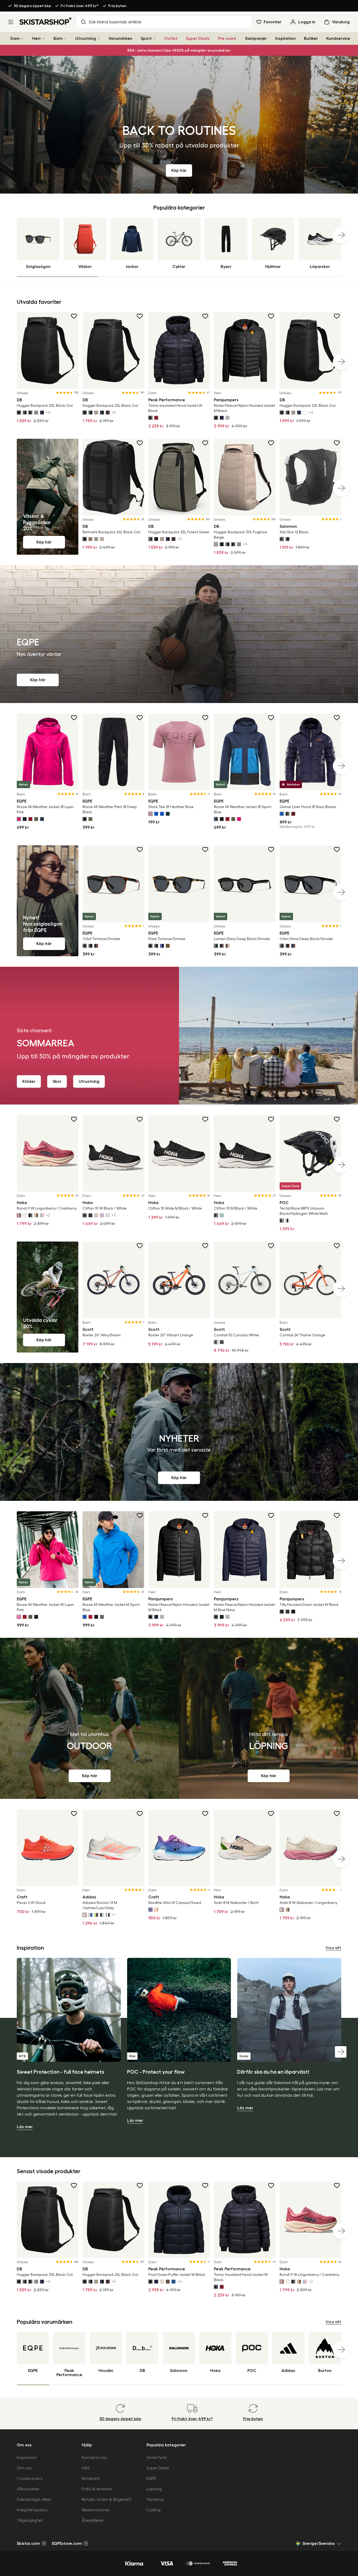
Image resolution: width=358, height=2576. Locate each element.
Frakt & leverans (97, 2489)
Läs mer (25, 2127)
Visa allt (333, 1948)
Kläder (29, 1081)
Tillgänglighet (30, 2520)
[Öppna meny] (11, 22)
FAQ (86, 2468)
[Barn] (65, 39)
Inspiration (285, 39)
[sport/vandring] (89, 1718)
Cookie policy (30, 2479)
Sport (146, 39)
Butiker (311, 39)
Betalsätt (91, 2479)
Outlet (171, 39)
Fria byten (117, 6)
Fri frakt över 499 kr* (80, 6)
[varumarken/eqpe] (179, 634)
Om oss (24, 2468)
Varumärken (120, 39)
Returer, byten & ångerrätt (107, 2500)
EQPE (151, 2479)
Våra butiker (28, 2489)
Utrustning (86, 39)
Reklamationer (96, 2510)
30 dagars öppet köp (32, 6)
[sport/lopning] (268, 1718)
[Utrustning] (99, 39)
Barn (58, 39)
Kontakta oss (94, 2458)
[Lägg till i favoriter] (74, 316)
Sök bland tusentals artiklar (115, 22)
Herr (37, 39)
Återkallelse (93, 2520)
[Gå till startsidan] (46, 21)
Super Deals (198, 39)
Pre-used (227, 39)
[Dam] (22, 39)
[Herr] (44, 39)
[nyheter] (179, 1432)
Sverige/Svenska (319, 2544)
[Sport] (154, 39)
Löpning (154, 2489)
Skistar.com (28, 2544)
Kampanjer (256, 39)
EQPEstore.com (67, 2544)
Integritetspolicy (32, 2510)
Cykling (153, 2510)
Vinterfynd (156, 2458)
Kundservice (338, 39)
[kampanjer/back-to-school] (179, 125)
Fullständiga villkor (34, 2500)
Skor (57, 1081)
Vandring (155, 2500)
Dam (15, 39)
